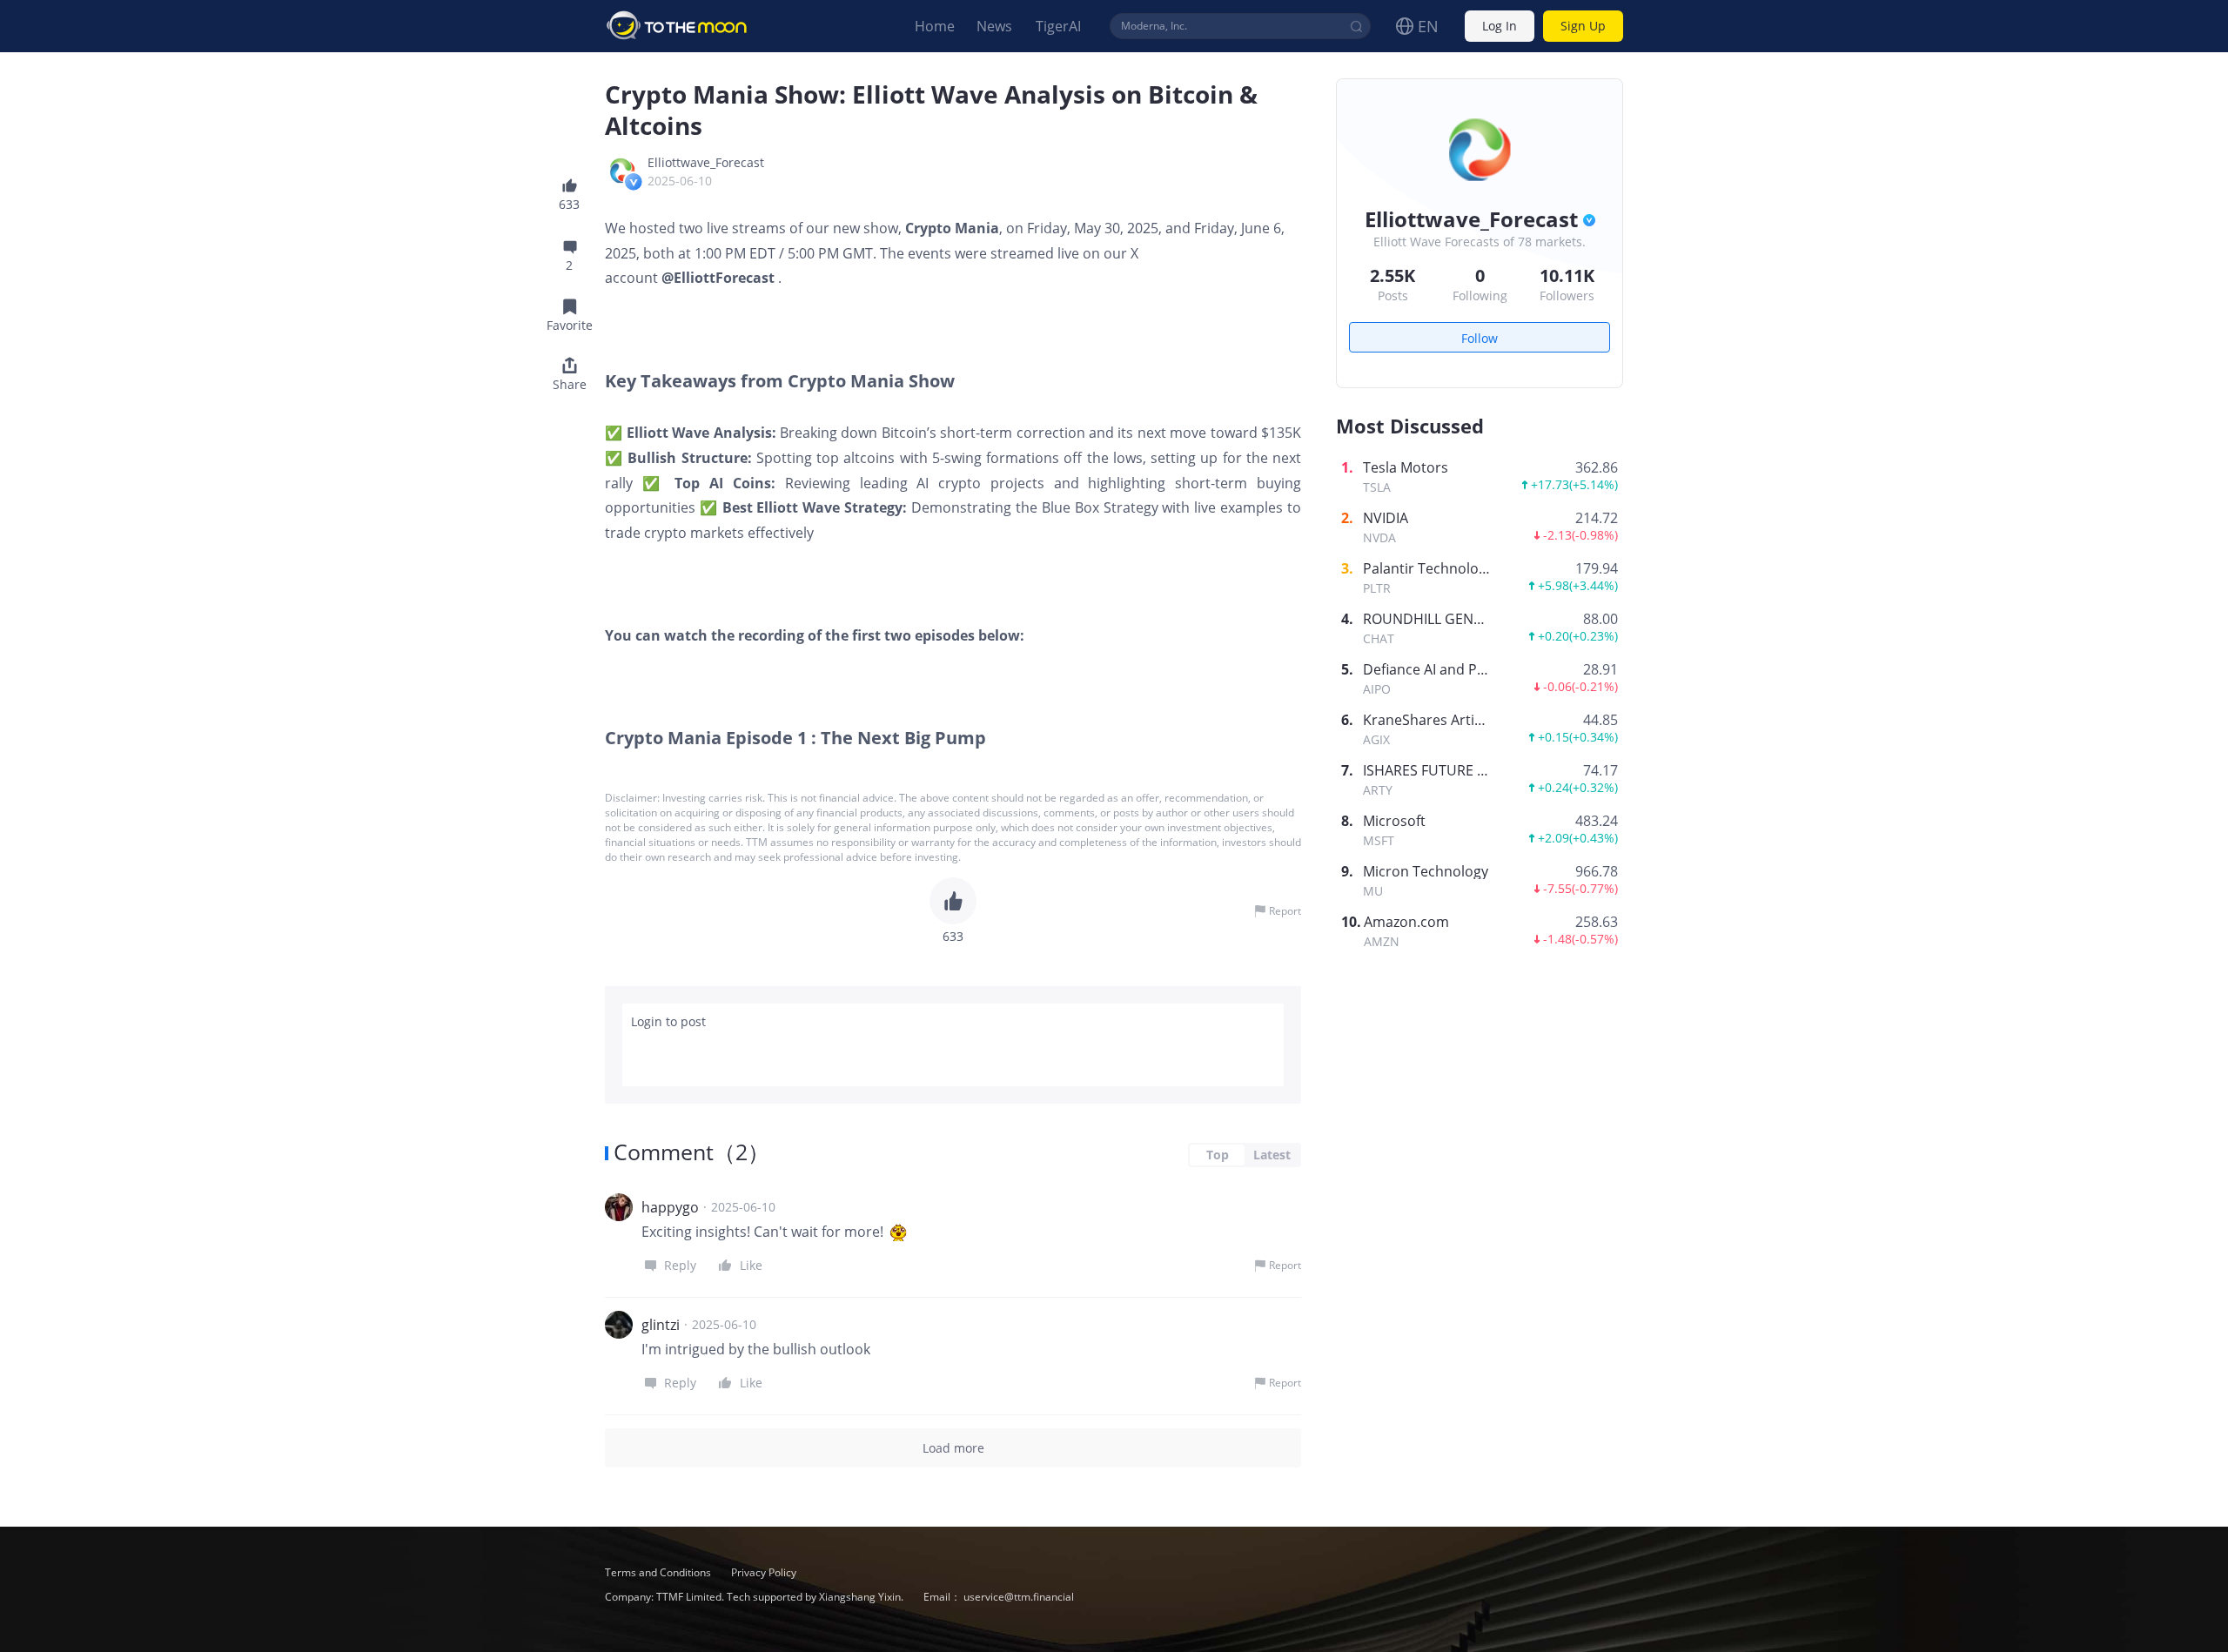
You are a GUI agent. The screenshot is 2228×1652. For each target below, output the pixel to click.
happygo (670, 1207)
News (994, 26)
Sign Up (1583, 27)
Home (935, 26)
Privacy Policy (764, 1572)
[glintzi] (619, 1325)
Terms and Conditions (659, 1572)
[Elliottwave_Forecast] (622, 171)
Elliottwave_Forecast (706, 162)
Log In (1500, 27)
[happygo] (619, 1207)
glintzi (661, 1325)
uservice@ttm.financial (1019, 1597)
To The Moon (677, 26)
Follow (1480, 338)
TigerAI (1058, 26)
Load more (953, 1448)
